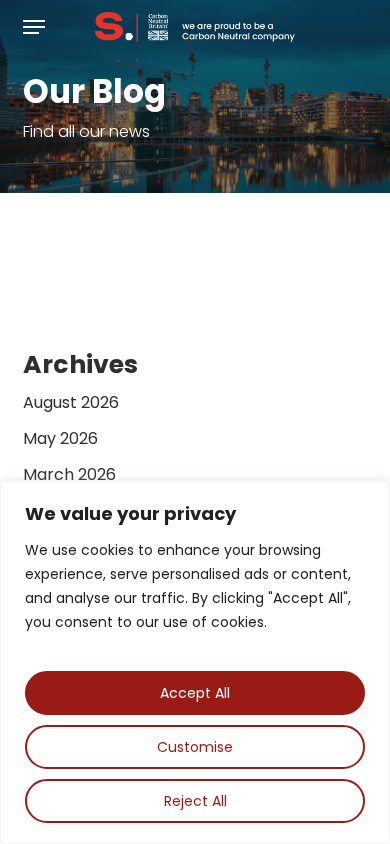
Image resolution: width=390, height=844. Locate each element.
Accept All (195, 693)
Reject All (195, 801)
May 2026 (60, 438)
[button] (34, 27)
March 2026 (69, 474)
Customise (195, 747)
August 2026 (71, 402)
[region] (195, 662)
